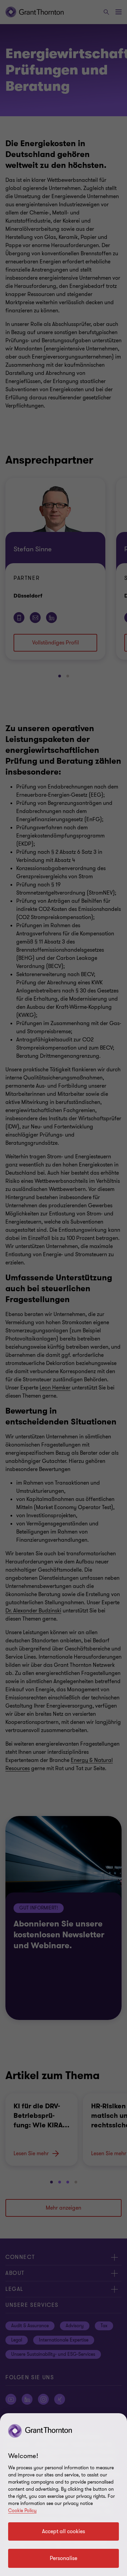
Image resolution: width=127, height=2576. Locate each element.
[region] (63, 2495)
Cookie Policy (22, 2511)
